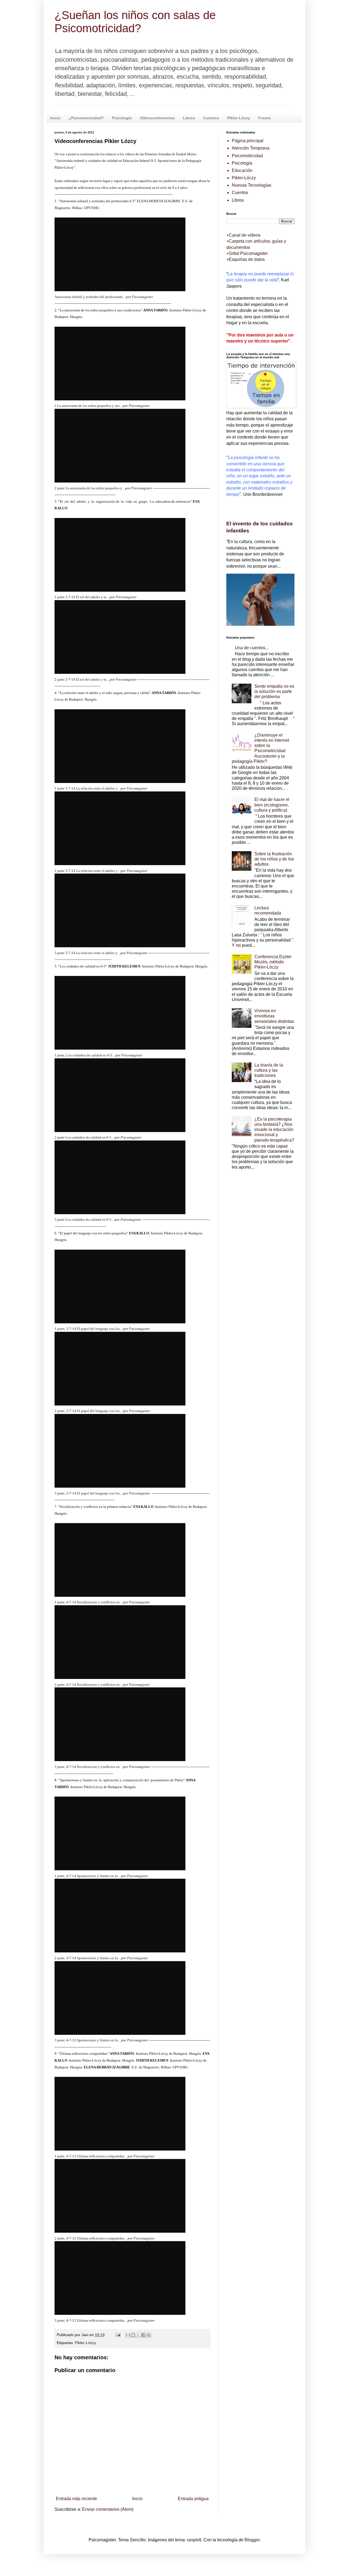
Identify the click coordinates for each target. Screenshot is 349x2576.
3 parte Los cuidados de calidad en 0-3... (84, 1219)
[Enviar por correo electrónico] (128, 2335)
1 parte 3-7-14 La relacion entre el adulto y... (87, 788)
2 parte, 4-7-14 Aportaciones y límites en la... (87, 1958)
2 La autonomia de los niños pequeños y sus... (88, 406)
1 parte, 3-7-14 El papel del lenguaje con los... (88, 1329)
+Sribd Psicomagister (247, 253)
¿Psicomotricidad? (86, 118)
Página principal (248, 141)
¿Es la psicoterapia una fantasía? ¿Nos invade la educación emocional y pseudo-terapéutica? (274, 1130)
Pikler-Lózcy (85, 2343)
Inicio (55, 118)
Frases (264, 118)
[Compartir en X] (138, 2335)
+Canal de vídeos (243, 235)
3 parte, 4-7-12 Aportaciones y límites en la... (87, 2040)
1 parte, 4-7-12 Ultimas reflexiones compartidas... (91, 2156)
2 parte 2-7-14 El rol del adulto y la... (82, 679)
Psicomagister (142, 297)
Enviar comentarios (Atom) (108, 2509)
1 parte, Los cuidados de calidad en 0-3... (85, 1055)
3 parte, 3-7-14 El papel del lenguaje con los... (88, 1493)
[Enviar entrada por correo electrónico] (118, 2335)
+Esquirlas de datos (246, 259)
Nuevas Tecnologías (252, 185)
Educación (242, 170)
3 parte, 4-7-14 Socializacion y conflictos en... (88, 1767)
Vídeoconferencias (157, 118)
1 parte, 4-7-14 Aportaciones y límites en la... (87, 1876)
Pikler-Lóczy (239, 118)
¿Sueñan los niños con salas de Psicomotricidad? (135, 22)
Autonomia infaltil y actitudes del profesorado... (90, 297)
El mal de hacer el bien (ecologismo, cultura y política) (272, 805)
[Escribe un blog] (133, 2335)
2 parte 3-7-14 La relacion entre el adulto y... (87, 871)
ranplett (194, 2540)
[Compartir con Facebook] (143, 2335)
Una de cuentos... (252, 648)
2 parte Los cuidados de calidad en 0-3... (84, 1137)
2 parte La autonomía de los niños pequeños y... (89, 488)
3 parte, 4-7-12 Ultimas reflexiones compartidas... (91, 2320)
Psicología (122, 118)
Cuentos (211, 118)
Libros (189, 118)
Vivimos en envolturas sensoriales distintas (274, 1016)
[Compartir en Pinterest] (149, 2335)
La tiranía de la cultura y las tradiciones (269, 1070)
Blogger (252, 2540)
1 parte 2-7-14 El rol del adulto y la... (82, 597)
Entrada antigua (193, 2499)
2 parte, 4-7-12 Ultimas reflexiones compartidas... (91, 2238)
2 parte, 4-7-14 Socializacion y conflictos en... (88, 1685)
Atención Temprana (251, 148)
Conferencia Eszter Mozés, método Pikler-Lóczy (273, 962)
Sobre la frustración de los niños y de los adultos (274, 859)
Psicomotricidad (247, 156)
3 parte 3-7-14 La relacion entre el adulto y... (87, 953)
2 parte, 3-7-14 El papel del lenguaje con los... (88, 1411)
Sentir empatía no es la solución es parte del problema (274, 691)
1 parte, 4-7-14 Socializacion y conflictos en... (88, 1602)
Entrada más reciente (76, 2499)
